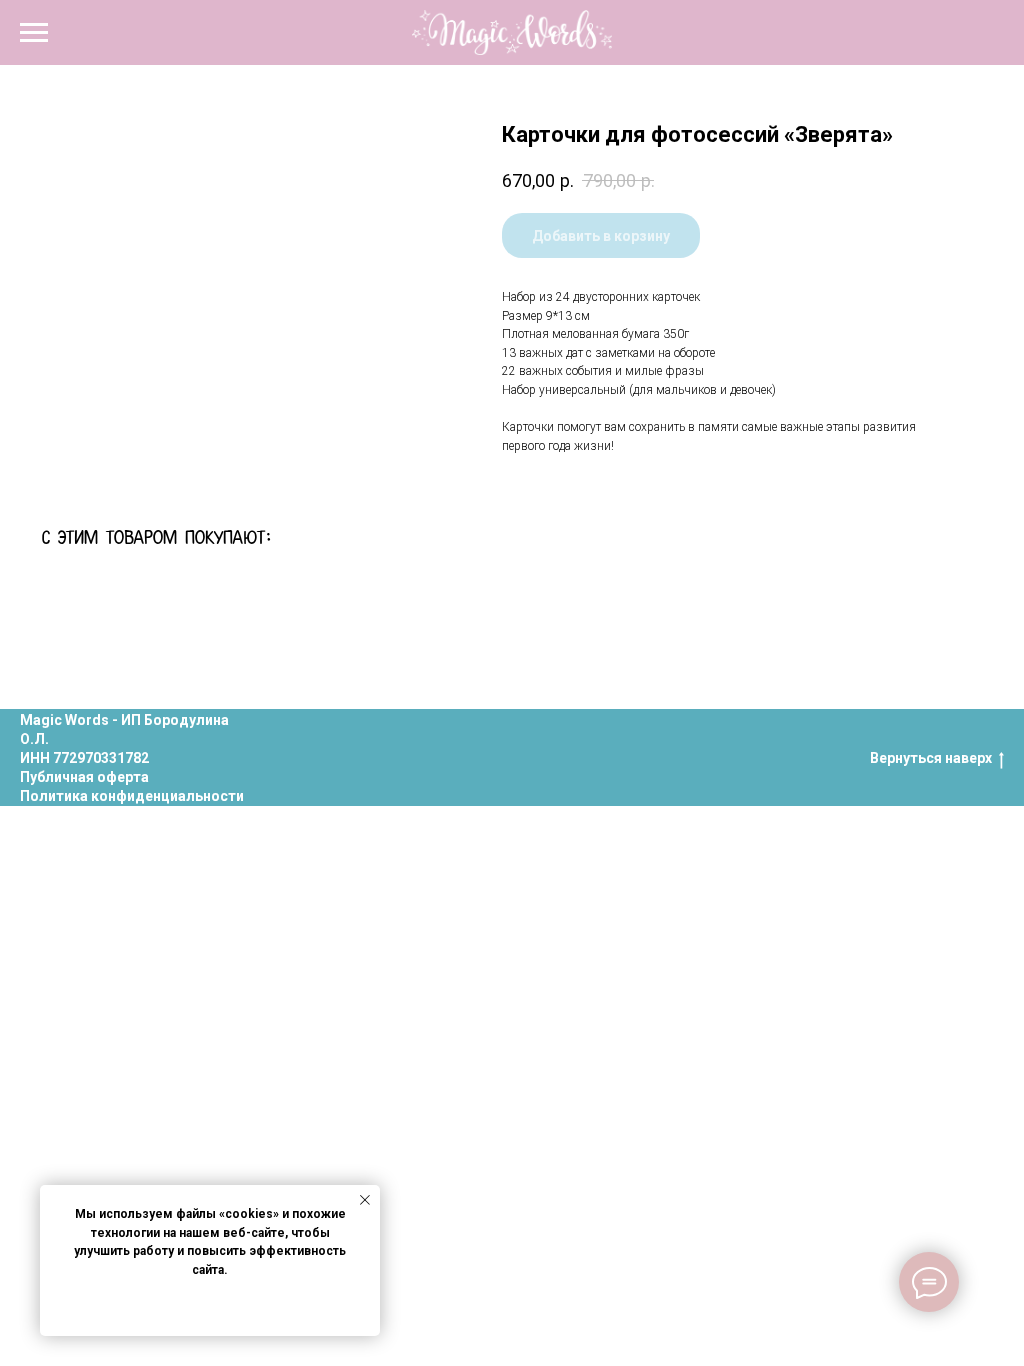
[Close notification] (365, 1200)
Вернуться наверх (931, 758)
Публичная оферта (84, 777)
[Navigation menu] (34, 33)
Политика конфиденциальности (132, 796)
